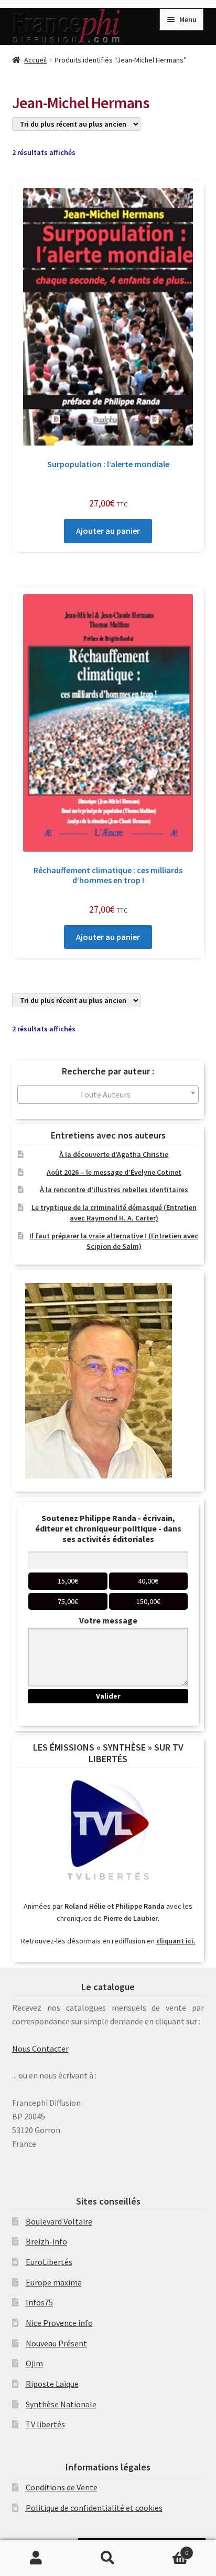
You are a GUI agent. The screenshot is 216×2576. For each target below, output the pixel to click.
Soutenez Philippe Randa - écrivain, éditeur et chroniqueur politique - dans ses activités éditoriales (108, 1528)
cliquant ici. (176, 1941)
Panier (166, 2549)
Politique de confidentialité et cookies (94, 2508)
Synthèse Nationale (61, 2404)
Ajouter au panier (108, 531)
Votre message (108, 1620)
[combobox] (108, 1095)
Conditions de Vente (62, 2487)
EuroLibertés (49, 2262)
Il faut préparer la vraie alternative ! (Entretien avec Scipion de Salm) (114, 1241)
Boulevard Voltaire (59, 2221)
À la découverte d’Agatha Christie (114, 1154)
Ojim (34, 2363)
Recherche (108, 2558)
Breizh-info (46, 2241)
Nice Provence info (59, 2323)
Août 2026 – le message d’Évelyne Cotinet (114, 1172)
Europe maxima (54, 2282)
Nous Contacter (40, 2049)
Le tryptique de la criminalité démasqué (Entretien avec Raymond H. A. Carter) (114, 1213)
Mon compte (36, 2558)
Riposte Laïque (52, 2384)
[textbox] (108, 1095)
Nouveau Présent (56, 2343)
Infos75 (39, 2302)
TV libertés (45, 2424)
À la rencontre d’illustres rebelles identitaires (114, 1189)
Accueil (35, 60)
